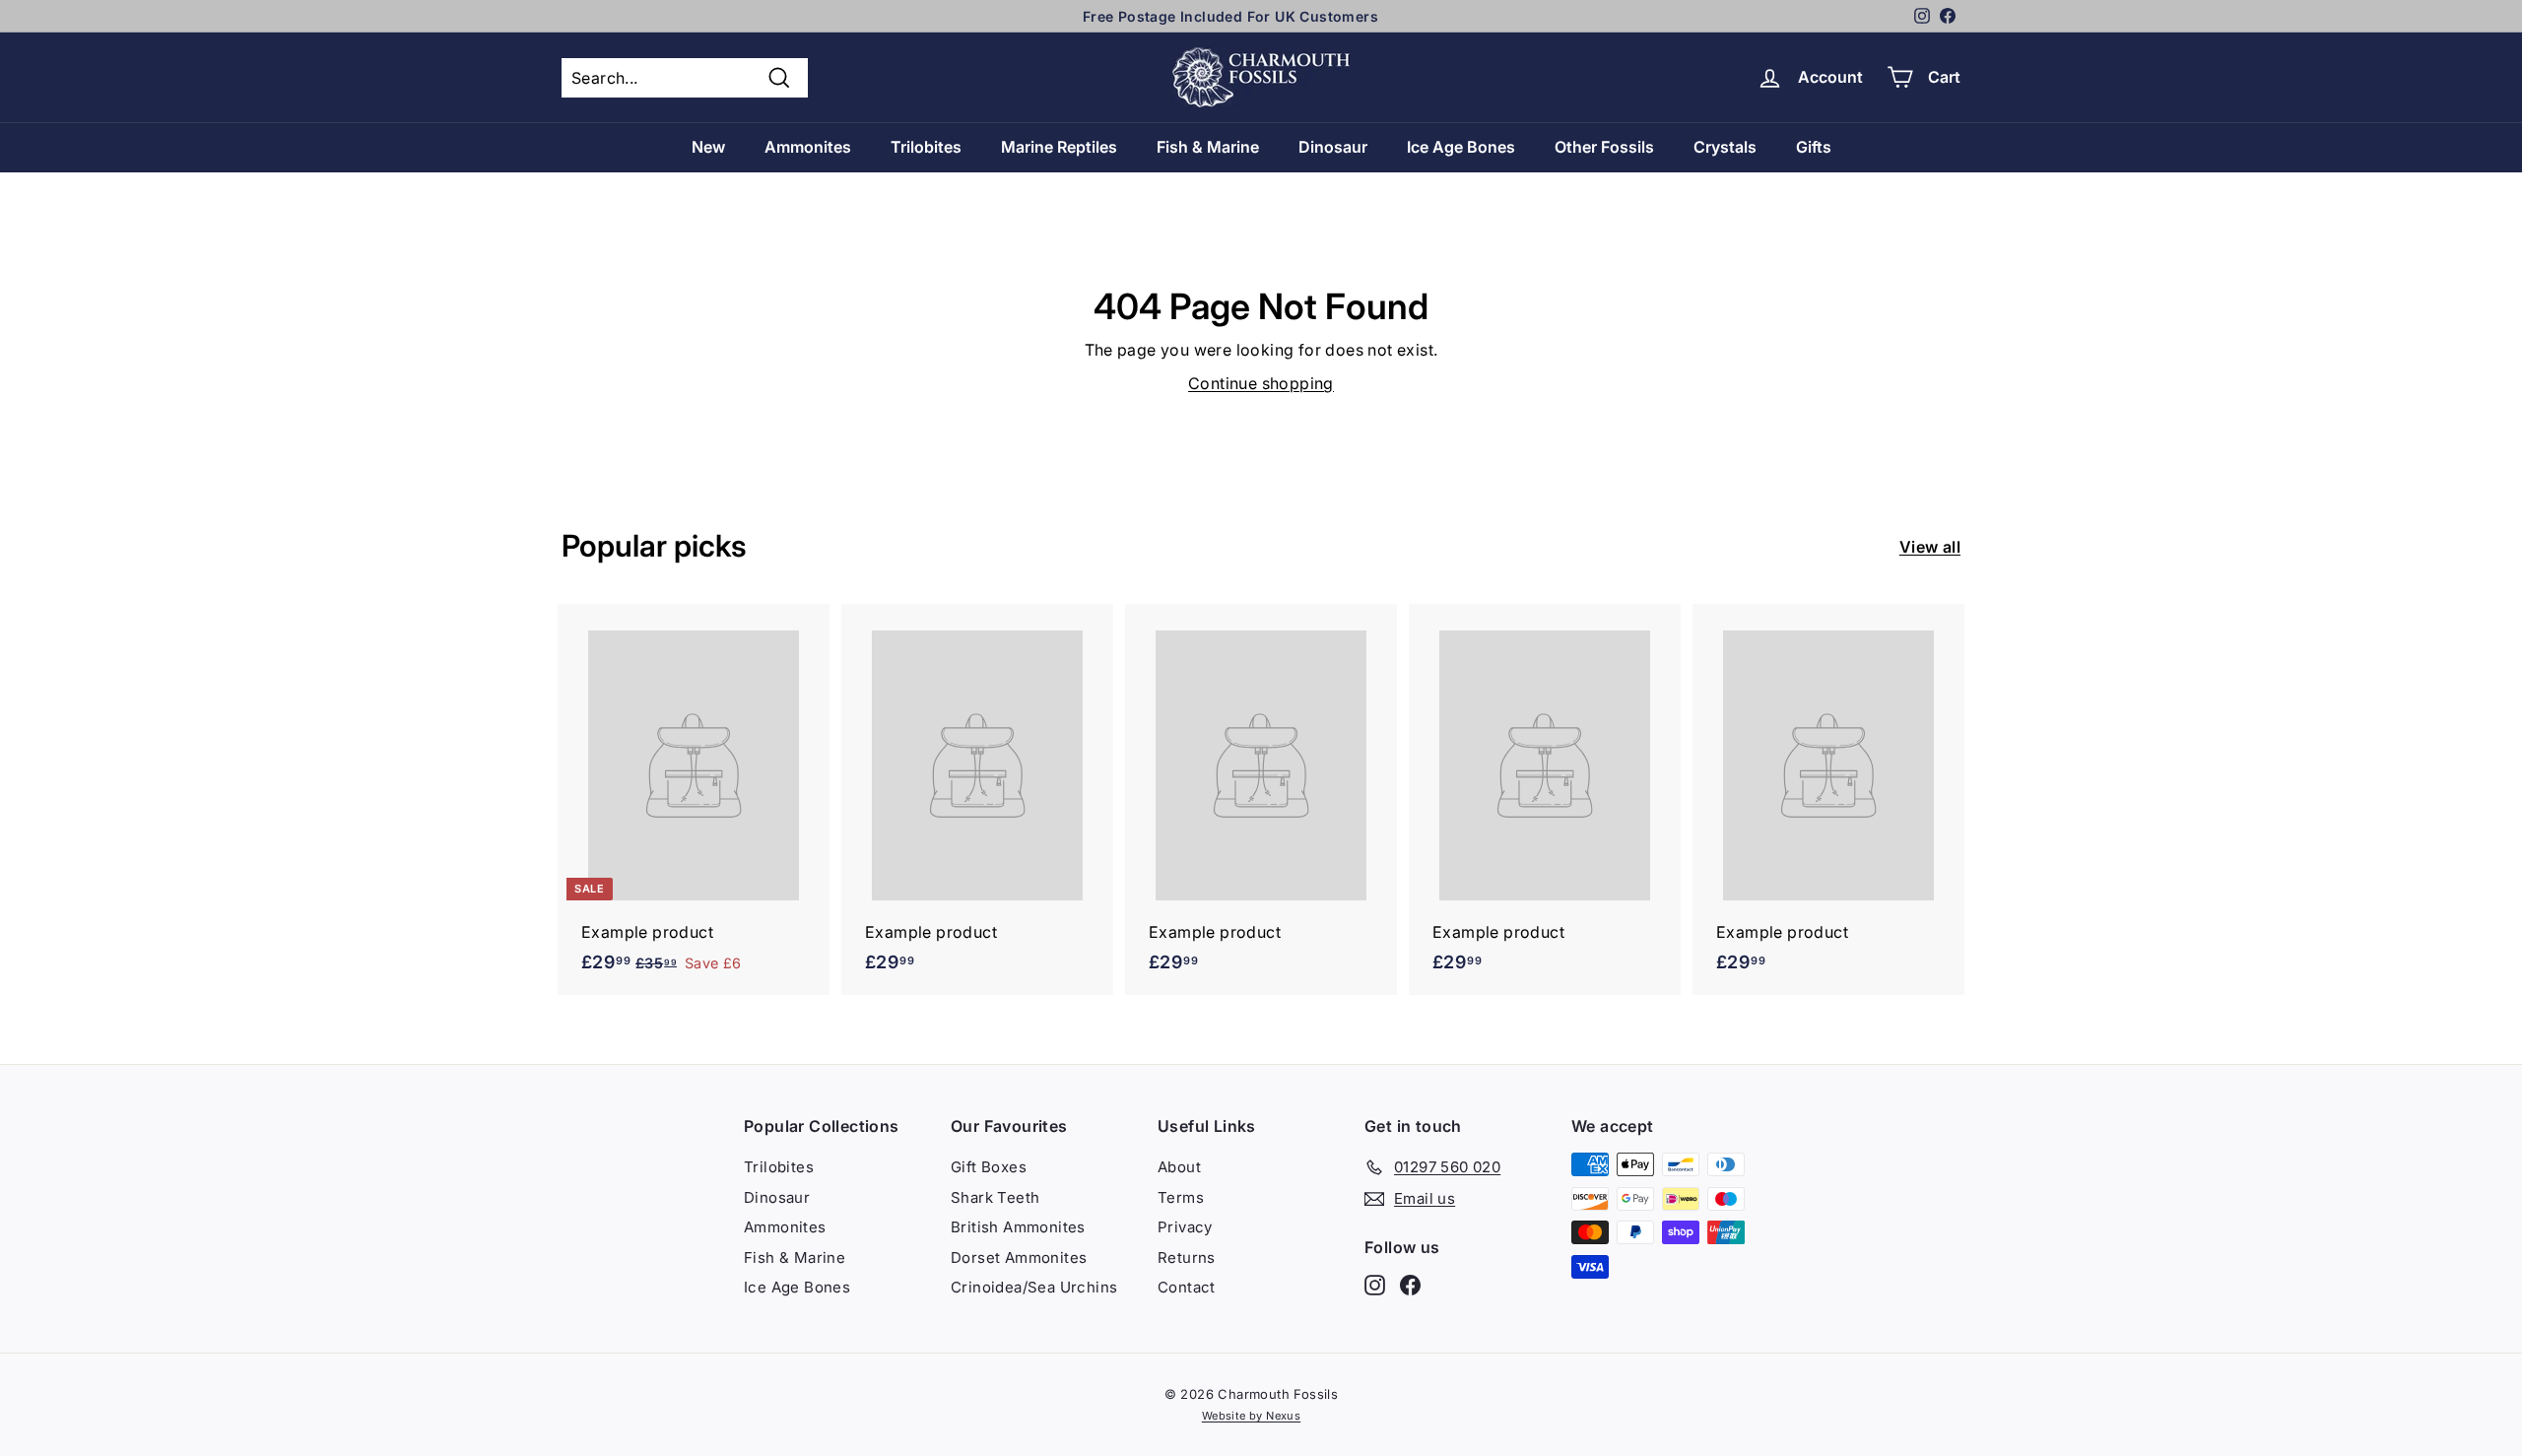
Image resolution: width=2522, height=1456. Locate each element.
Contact (1187, 1287)
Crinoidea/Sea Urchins (1034, 1287)
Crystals (1725, 147)
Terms (1181, 1197)
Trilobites (926, 147)
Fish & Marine (1208, 147)
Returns (1187, 1257)
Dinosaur (1333, 147)
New (708, 147)
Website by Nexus (1251, 1416)
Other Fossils (1604, 147)
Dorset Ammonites (1019, 1257)
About (1179, 1167)
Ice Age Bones (1461, 147)
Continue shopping (1261, 383)
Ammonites (808, 147)
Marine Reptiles (1059, 147)
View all (1930, 547)
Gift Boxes (989, 1167)
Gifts (1814, 147)
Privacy (1185, 1227)
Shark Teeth (995, 1197)
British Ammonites (1018, 1227)
